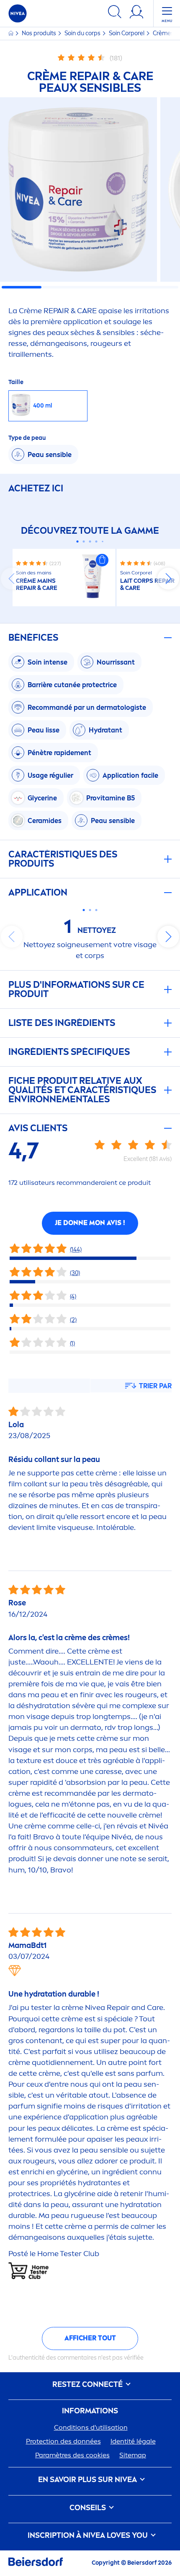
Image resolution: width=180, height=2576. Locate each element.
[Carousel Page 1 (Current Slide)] (78, 541)
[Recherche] (115, 13)
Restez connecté (88, 2385)
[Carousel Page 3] (90, 541)
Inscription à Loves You (89, 2536)
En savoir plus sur (87, 2480)
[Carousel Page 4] (96, 541)
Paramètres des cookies (72, 2455)
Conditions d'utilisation (91, 2427)
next (168, 579)
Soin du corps (83, 33)
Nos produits (40, 33)
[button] (102, 560)
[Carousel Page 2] (84, 541)
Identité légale (133, 2441)
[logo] (18, 13)
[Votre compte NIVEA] (136, 13)
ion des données (63, 2441)
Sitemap (133, 2455)
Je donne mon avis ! (90, 1223)
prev (12, 579)
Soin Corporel (127, 33)
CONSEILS (89, 2508)
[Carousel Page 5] (103, 542)
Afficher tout (90, 2338)
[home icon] (12, 33)
